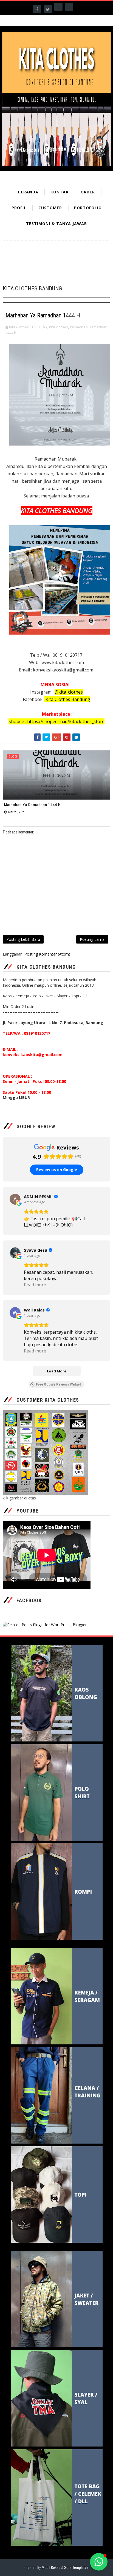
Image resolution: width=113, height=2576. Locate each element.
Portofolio (88, 208)
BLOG (42, 327)
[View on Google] (15, 1199)
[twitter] (48, 9)
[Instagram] (58, 7)
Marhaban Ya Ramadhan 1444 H (32, 805)
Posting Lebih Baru (23, 939)
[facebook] (37, 9)
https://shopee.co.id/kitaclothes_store (66, 721)
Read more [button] (35, 1285)
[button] (99, 2562)
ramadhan (79, 327)
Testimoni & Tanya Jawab (56, 224)
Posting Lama (92, 939)
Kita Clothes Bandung (68, 699)
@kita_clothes (69, 692)
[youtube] (69, 7)
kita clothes (59, 327)
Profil (19, 208)
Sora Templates (76, 2568)
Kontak (60, 192)
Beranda (28, 192)
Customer (50, 208)
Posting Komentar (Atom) (47, 954)
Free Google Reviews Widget (59, 1384)
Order (88, 192)
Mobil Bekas (51, 2568)
